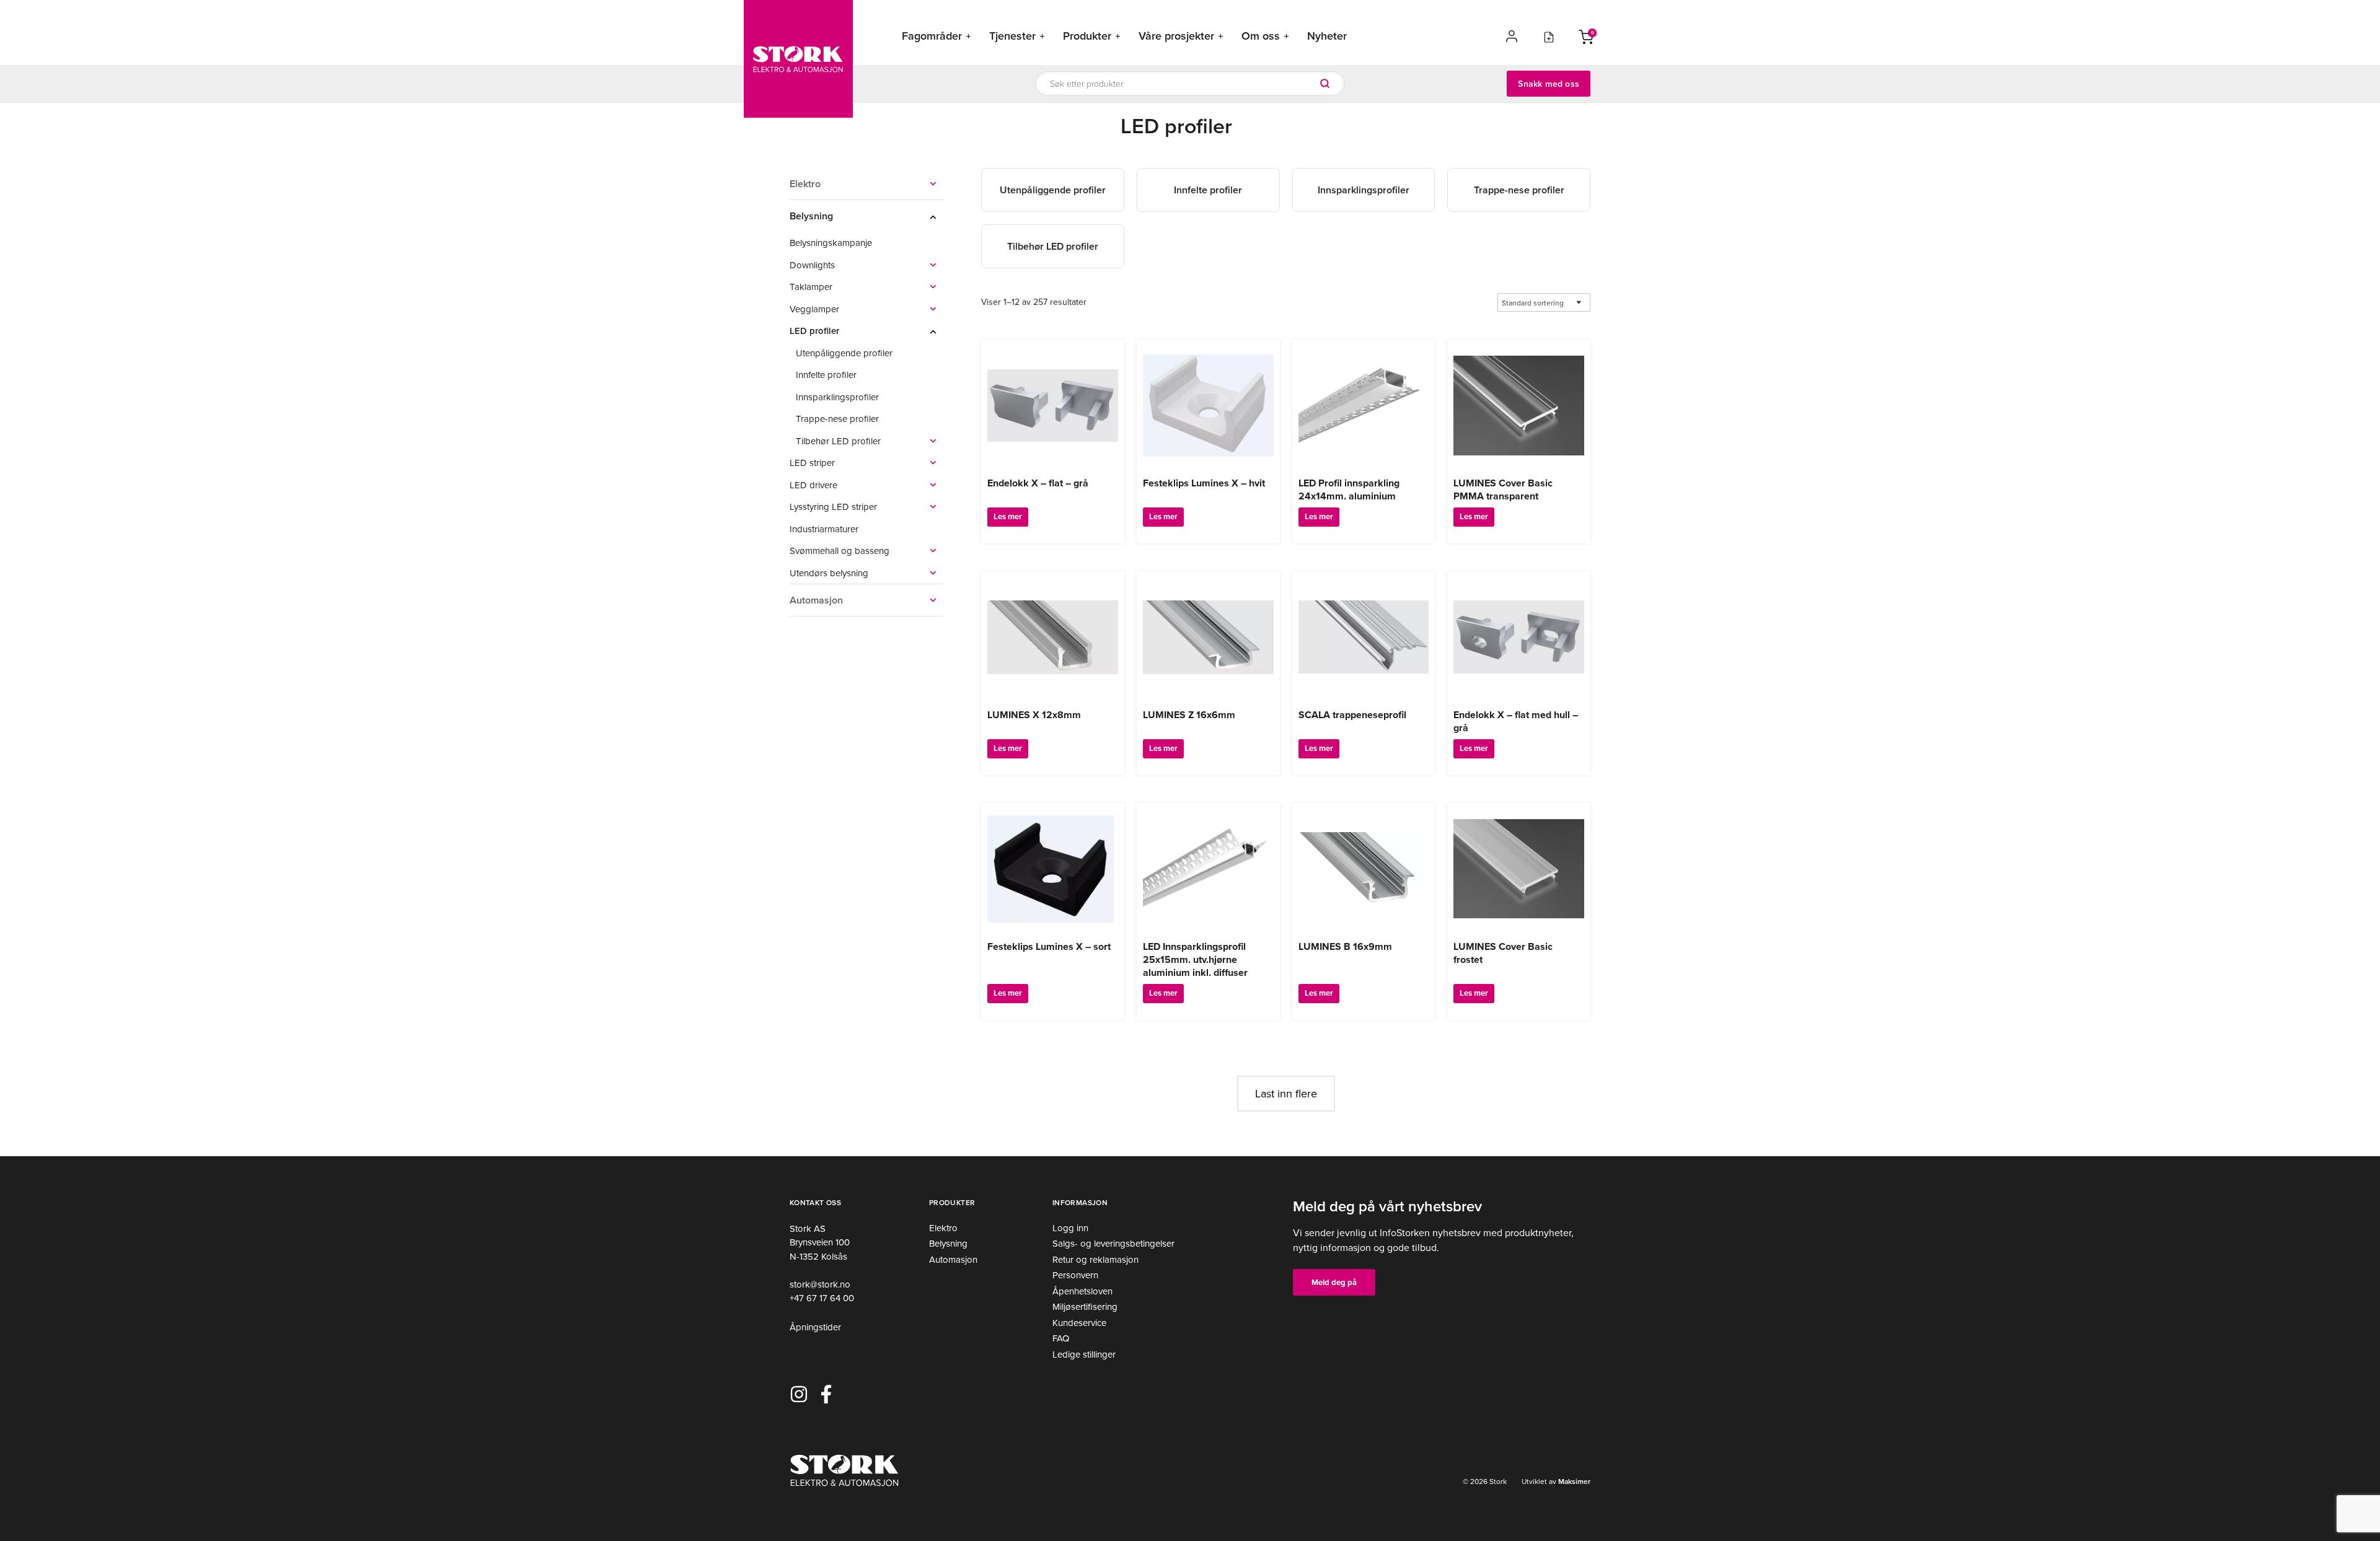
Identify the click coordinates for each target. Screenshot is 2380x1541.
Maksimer (1573, 1481)
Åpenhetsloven (1082, 1291)
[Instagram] (799, 1394)
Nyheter (1327, 36)
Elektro (943, 1228)
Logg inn (1070, 1228)
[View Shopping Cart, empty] (1586, 36)
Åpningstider (815, 1327)
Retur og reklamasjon (1095, 1259)
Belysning (948, 1243)
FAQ (1061, 1338)
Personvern (1075, 1275)
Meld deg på (1334, 1282)
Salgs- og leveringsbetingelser (1113, 1243)
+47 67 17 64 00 (822, 1298)
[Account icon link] (1512, 36)
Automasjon (953, 1259)
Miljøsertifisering (1085, 1306)
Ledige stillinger (1084, 1354)
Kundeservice (1079, 1323)
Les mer (1008, 516)
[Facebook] (826, 1394)
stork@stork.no (820, 1284)
